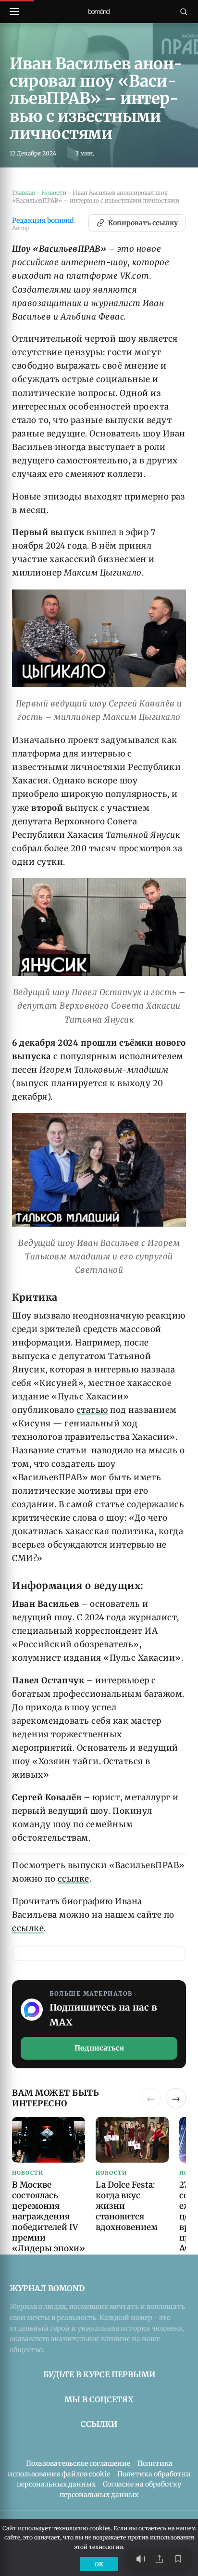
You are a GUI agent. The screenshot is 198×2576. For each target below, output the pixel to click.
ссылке (74, 1879)
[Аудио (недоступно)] (140, 2559)
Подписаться (99, 2048)
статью (92, 1410)
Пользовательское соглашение (78, 2463)
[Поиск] (184, 12)
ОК (99, 2564)
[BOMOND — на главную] (99, 12)
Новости (54, 193)
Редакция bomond (43, 221)
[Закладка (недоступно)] (178, 2559)
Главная (24, 193)
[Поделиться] (159, 2559)
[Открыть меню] (14, 12)
